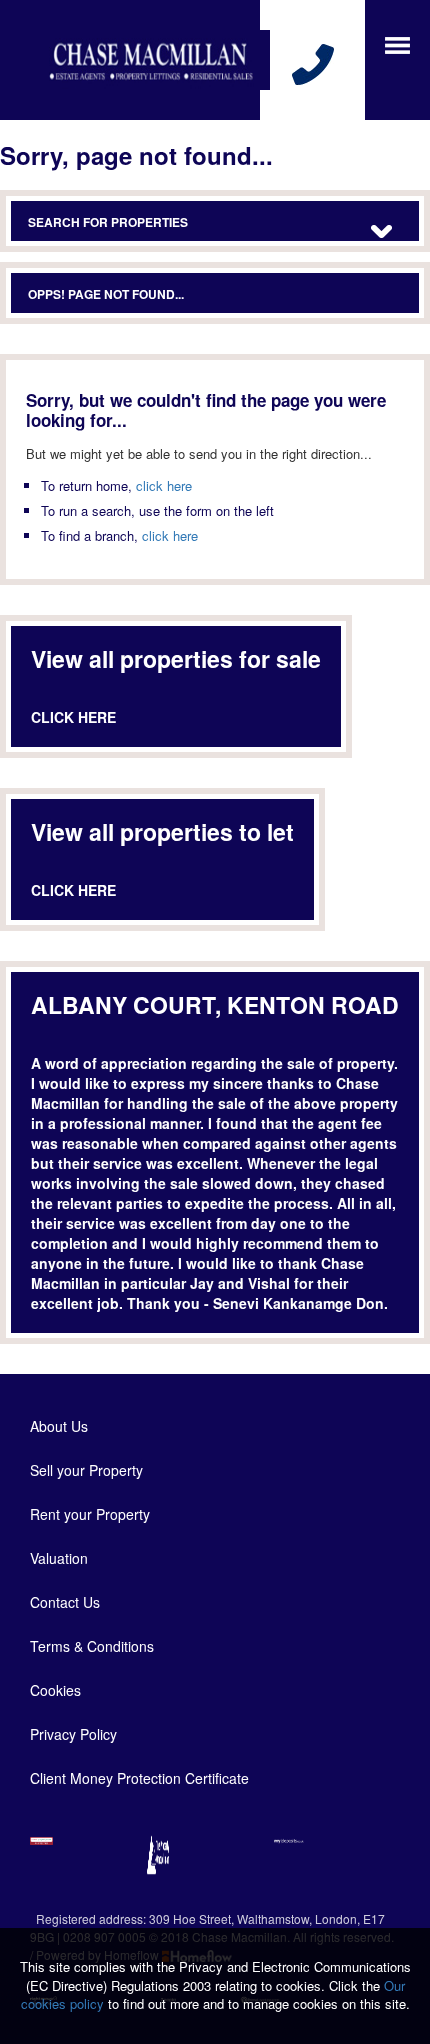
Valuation (59, 1558)
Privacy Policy (73, 1734)
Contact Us (65, 1602)
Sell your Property (86, 1470)
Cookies (55, 1690)
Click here (73, 717)
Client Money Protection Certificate (139, 1778)
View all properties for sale (176, 658)
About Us (59, 1426)
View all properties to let (162, 831)
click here (164, 485)
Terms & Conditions (92, 1646)
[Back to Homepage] (397, 43)
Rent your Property (90, 1514)
